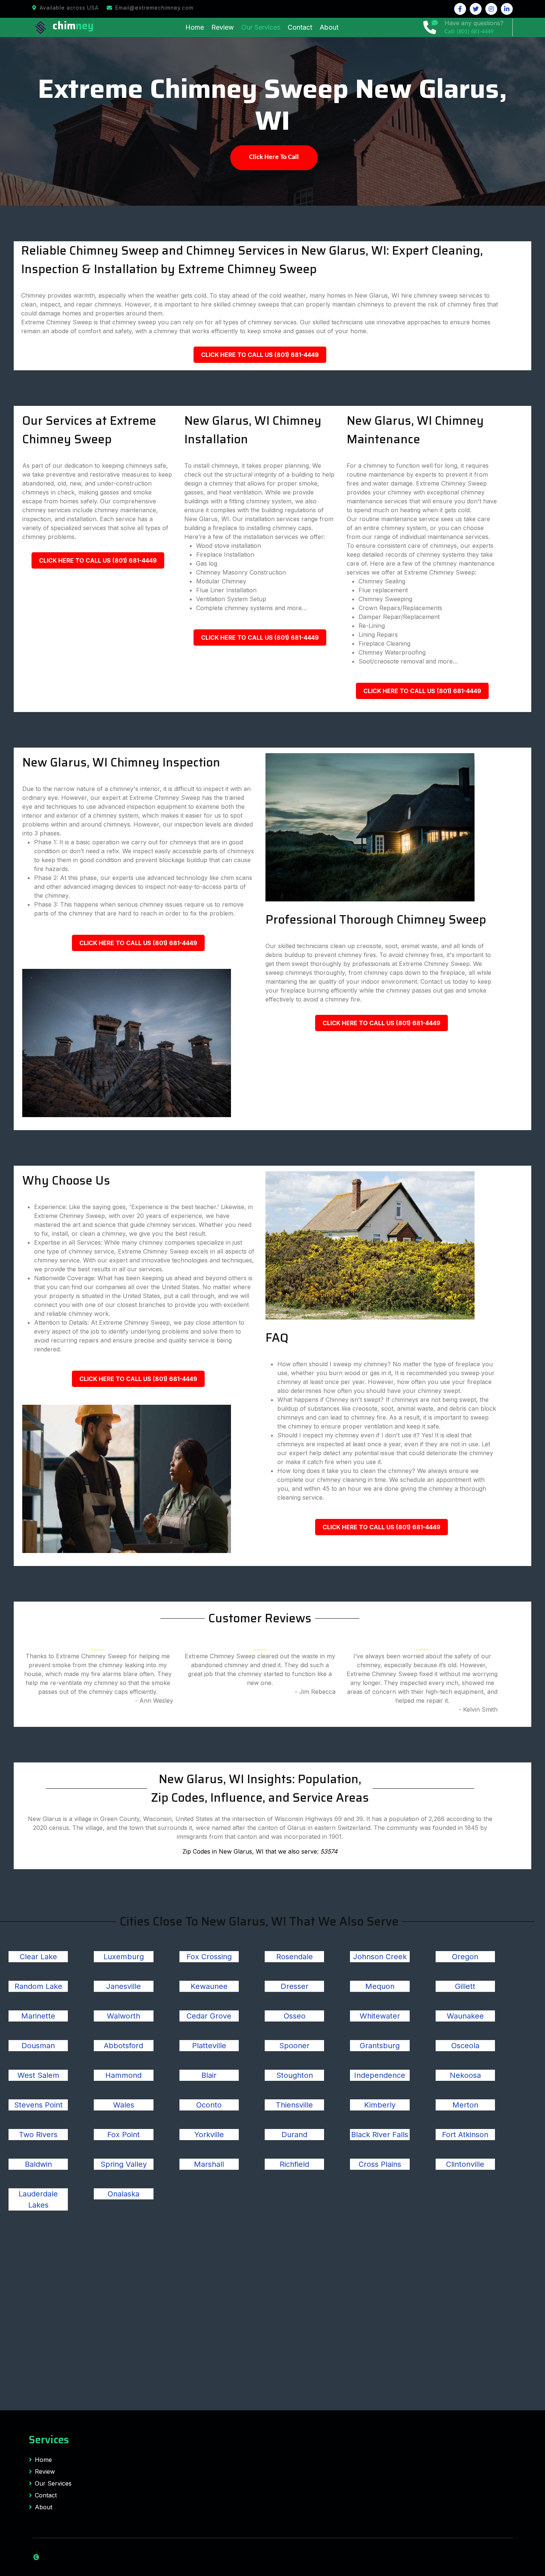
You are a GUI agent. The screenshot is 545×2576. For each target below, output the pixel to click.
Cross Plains (380, 2164)
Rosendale (295, 1957)
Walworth (123, 2016)
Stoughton (295, 2075)
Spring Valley (124, 2164)
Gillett (465, 1986)
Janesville (123, 1986)
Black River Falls (380, 2135)
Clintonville (465, 2164)
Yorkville (209, 2135)
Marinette (38, 2016)
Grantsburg (380, 2046)
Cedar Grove (209, 2016)
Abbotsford (123, 2046)
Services (49, 2440)
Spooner (294, 2046)
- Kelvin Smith (478, 1709)
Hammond (123, 2075)
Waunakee (465, 2016)
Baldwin (38, 2164)
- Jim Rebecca (315, 1692)
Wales (124, 2105)
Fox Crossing (209, 1957)
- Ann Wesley (154, 1701)
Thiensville (294, 2105)
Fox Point (123, 2135)
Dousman (38, 2046)
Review (223, 27)
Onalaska (123, 2194)
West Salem (38, 2075)
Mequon (380, 1986)
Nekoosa (465, 2075)
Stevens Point (38, 2105)
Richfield (294, 2164)
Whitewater (380, 2016)
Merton (465, 2105)
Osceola (465, 2046)
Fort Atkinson (465, 2135)
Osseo (295, 2016)
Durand (294, 2135)
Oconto (209, 2105)
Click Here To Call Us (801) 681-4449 (260, 355)
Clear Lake (38, 1957)
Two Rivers (38, 2135)
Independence (380, 2075)
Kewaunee (209, 1986)
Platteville (209, 2046)
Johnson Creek (380, 1957)
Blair (209, 2075)
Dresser (295, 1986)
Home (195, 27)
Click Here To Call (274, 157)
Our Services (261, 27)
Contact (300, 27)
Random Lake (38, 1986)
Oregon (465, 1957)
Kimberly (380, 2105)
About (329, 27)
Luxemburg (124, 1957)
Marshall (209, 2164)
